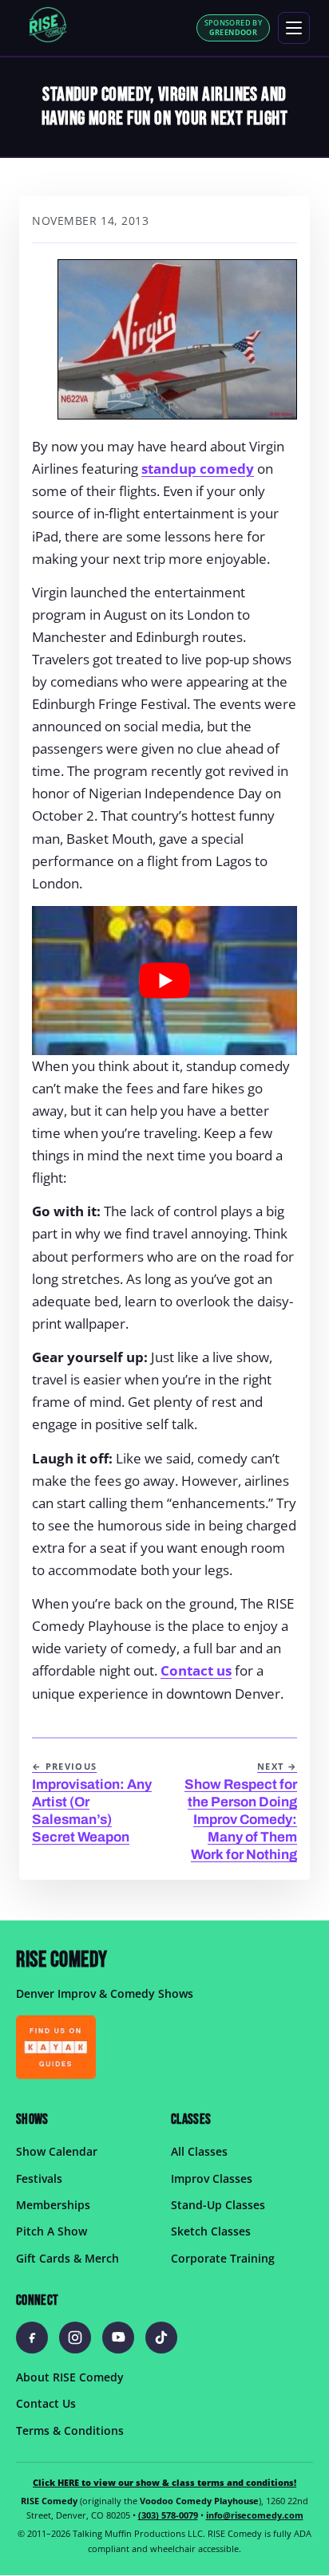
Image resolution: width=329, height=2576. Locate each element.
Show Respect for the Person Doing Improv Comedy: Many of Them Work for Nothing (241, 1812)
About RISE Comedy (70, 2377)
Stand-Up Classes (218, 2205)
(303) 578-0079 (168, 2516)
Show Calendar (57, 2152)
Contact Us (46, 2404)
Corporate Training (223, 2258)
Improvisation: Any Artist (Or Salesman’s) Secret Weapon (92, 1803)
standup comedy (198, 469)
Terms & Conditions (70, 2430)
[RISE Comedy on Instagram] (75, 2338)
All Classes (199, 2152)
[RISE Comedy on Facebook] (32, 2338)
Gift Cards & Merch (67, 2258)
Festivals (39, 2178)
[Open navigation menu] (294, 28)
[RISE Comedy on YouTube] (118, 2338)
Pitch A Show (52, 2232)
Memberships (53, 2205)
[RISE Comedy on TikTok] (161, 2338)
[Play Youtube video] (164, 981)
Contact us (196, 1670)
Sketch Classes (211, 2232)
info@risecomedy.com (255, 2516)
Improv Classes (212, 2178)
